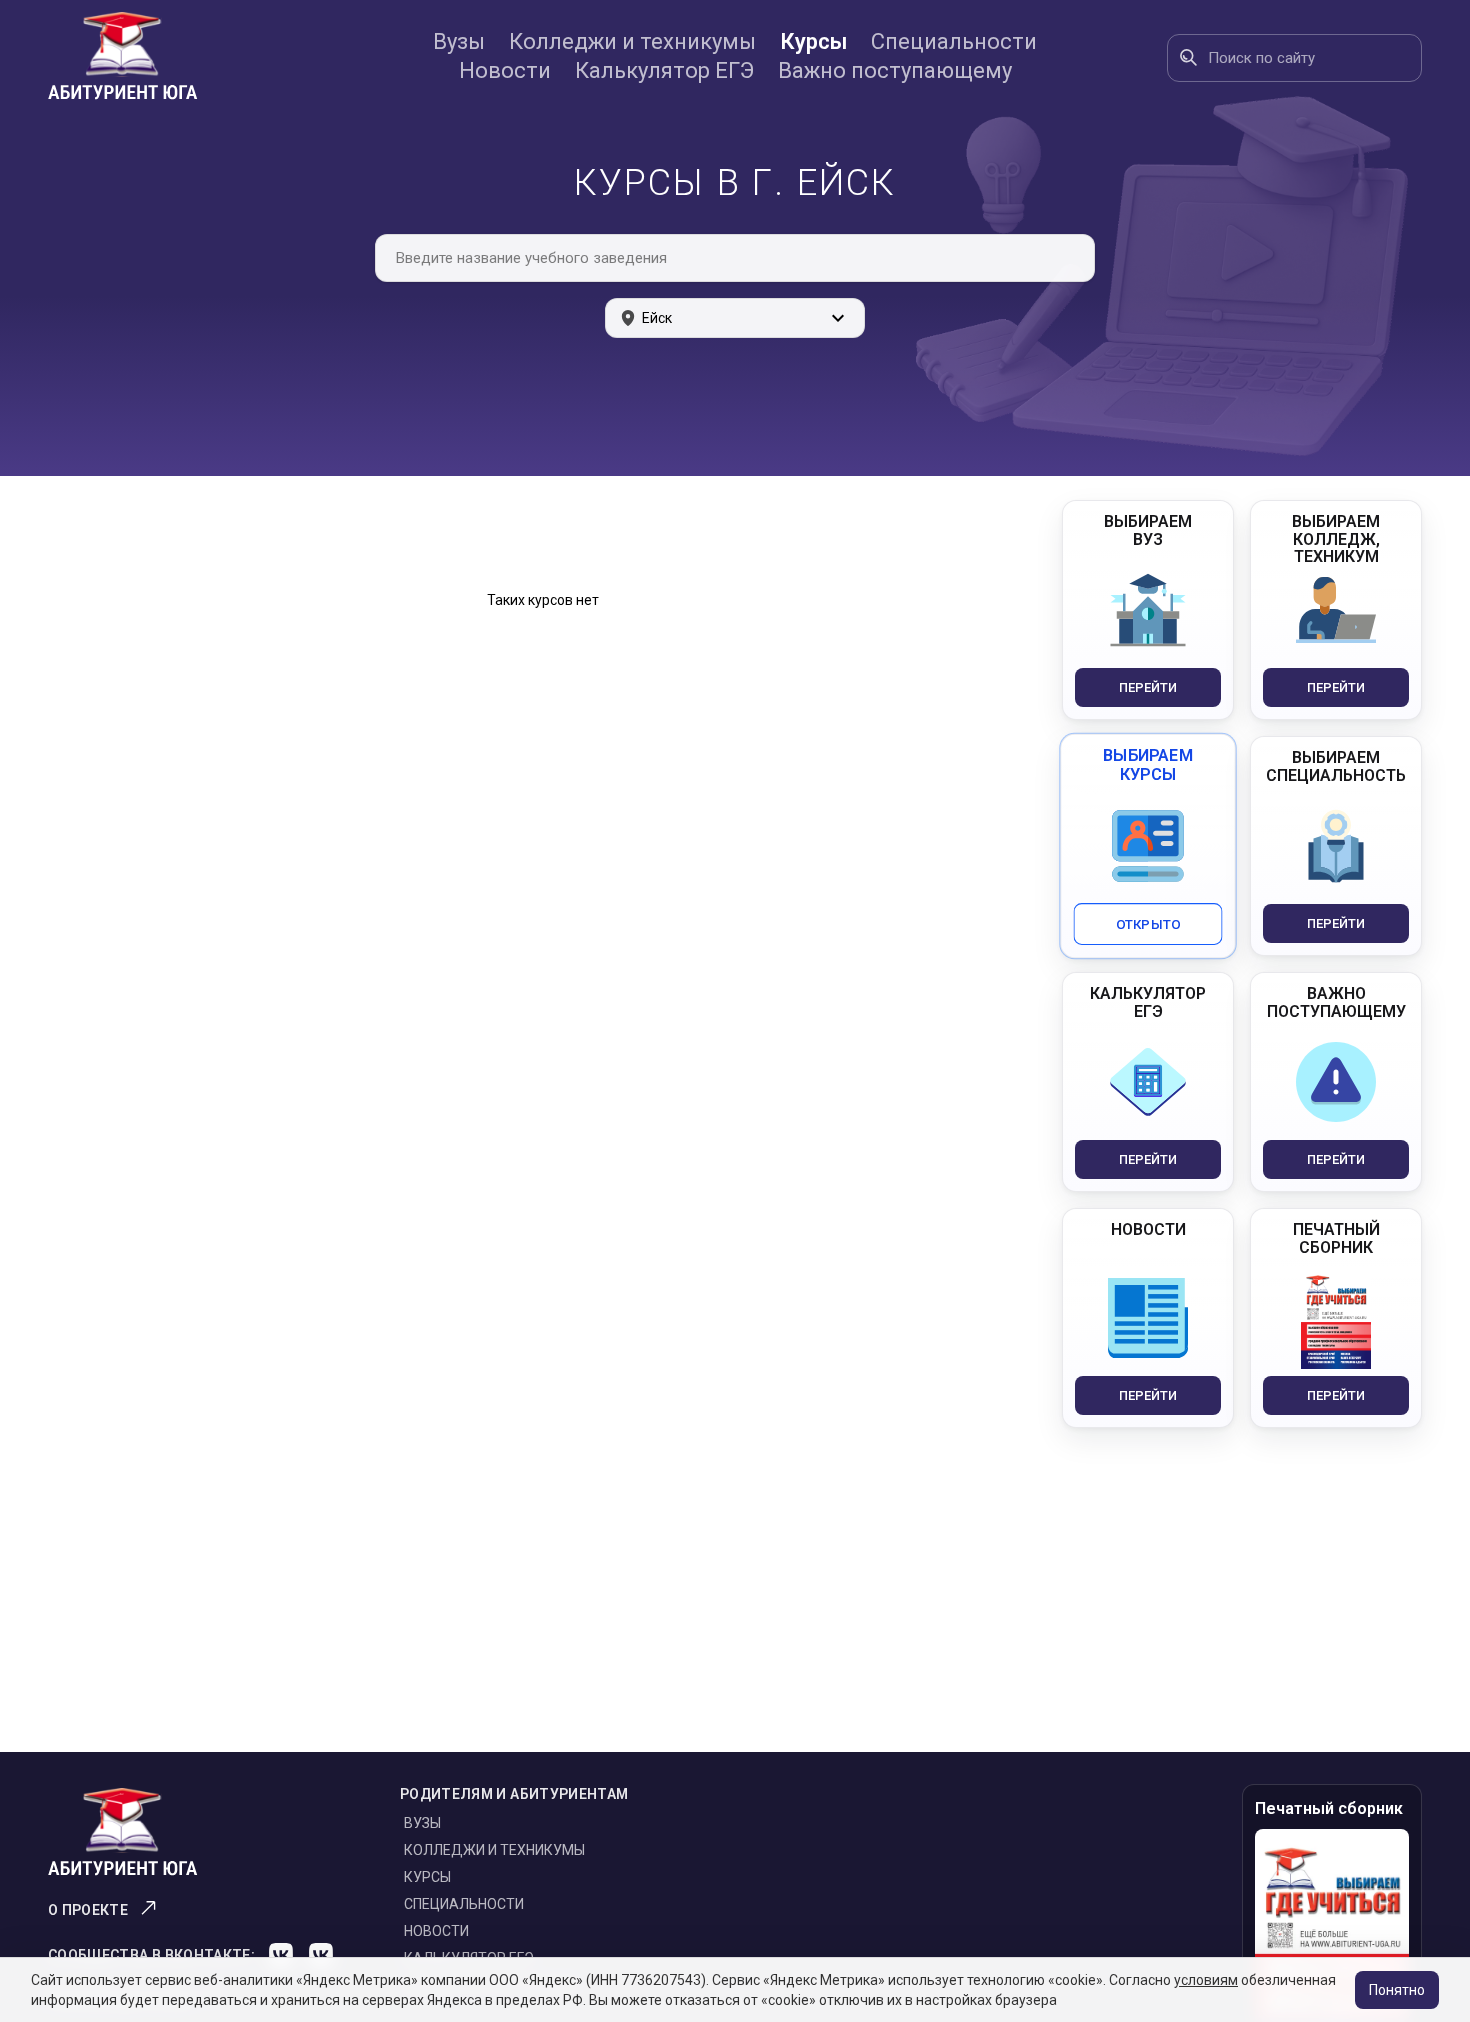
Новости (505, 70)
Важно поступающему (895, 70)
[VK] (281, 1955)
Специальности (954, 41)
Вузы (459, 41)
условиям (1206, 1980)
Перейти (1148, 687)
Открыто (1148, 923)
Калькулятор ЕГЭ (664, 70)
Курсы (813, 41)
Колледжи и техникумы (632, 41)
